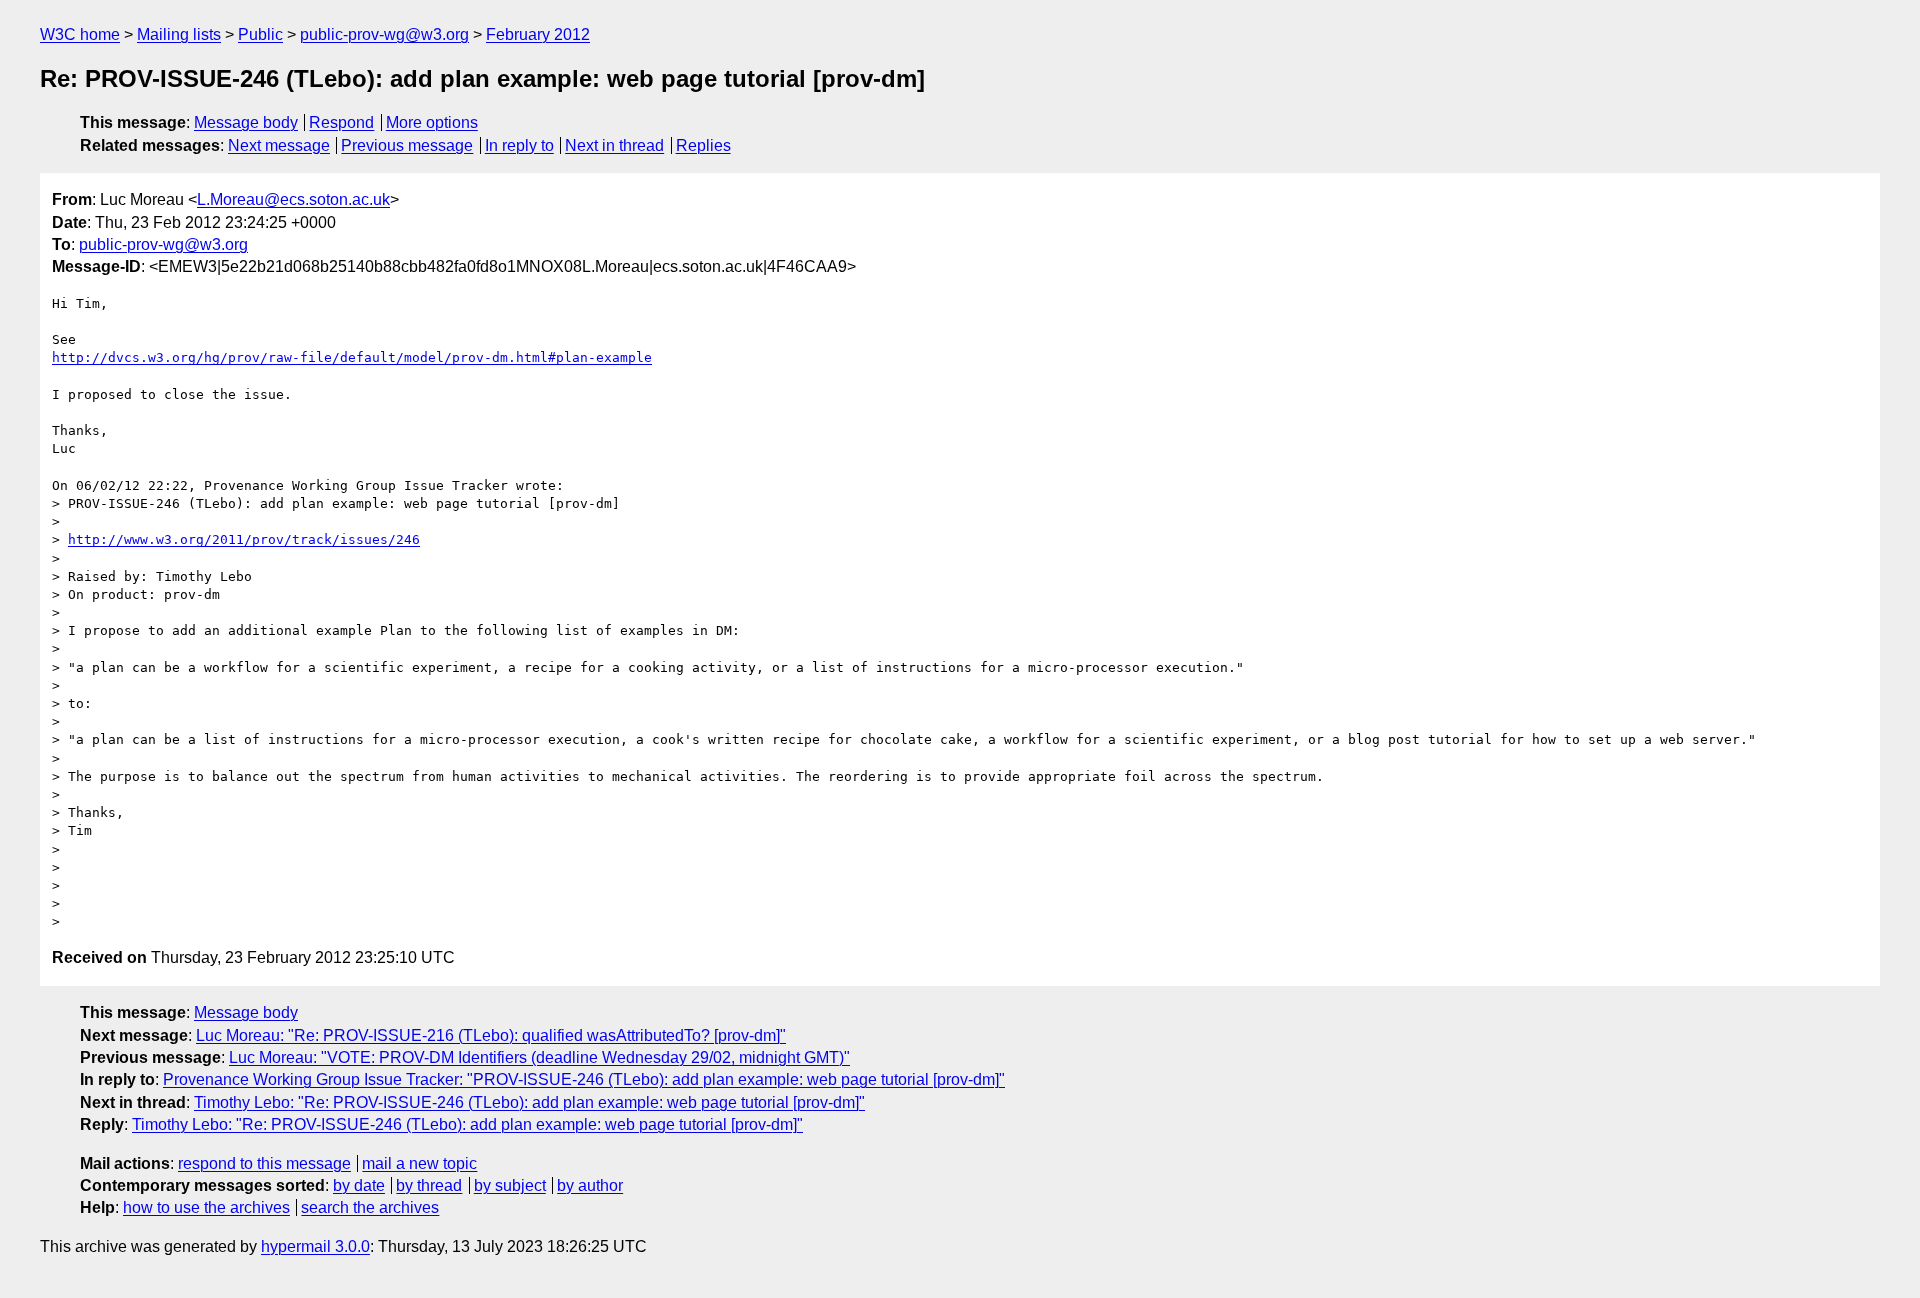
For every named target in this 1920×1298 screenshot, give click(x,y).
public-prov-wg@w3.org (384, 34)
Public (260, 34)
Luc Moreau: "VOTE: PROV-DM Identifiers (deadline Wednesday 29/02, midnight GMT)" (539, 1057)
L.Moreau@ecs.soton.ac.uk (293, 199)
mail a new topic (419, 1163)
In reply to (519, 145)
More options (432, 122)
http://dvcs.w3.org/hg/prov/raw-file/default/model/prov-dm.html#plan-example (352, 357)
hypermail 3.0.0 (315, 1246)
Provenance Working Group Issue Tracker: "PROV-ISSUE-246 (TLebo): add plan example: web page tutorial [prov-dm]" (584, 1079)
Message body (246, 122)
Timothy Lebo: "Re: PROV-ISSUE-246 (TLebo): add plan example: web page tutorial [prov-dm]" (529, 1102)
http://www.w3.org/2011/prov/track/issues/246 (244, 539)
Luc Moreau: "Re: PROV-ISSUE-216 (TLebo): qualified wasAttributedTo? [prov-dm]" (491, 1035)
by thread (429, 1185)
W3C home (80, 34)
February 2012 (538, 34)
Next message (279, 145)
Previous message (407, 145)
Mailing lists (179, 34)
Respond (341, 122)
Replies (703, 145)
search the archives (370, 1207)
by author (590, 1185)
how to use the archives (206, 1207)
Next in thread (614, 145)
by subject (510, 1185)
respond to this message (264, 1163)
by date (359, 1185)
